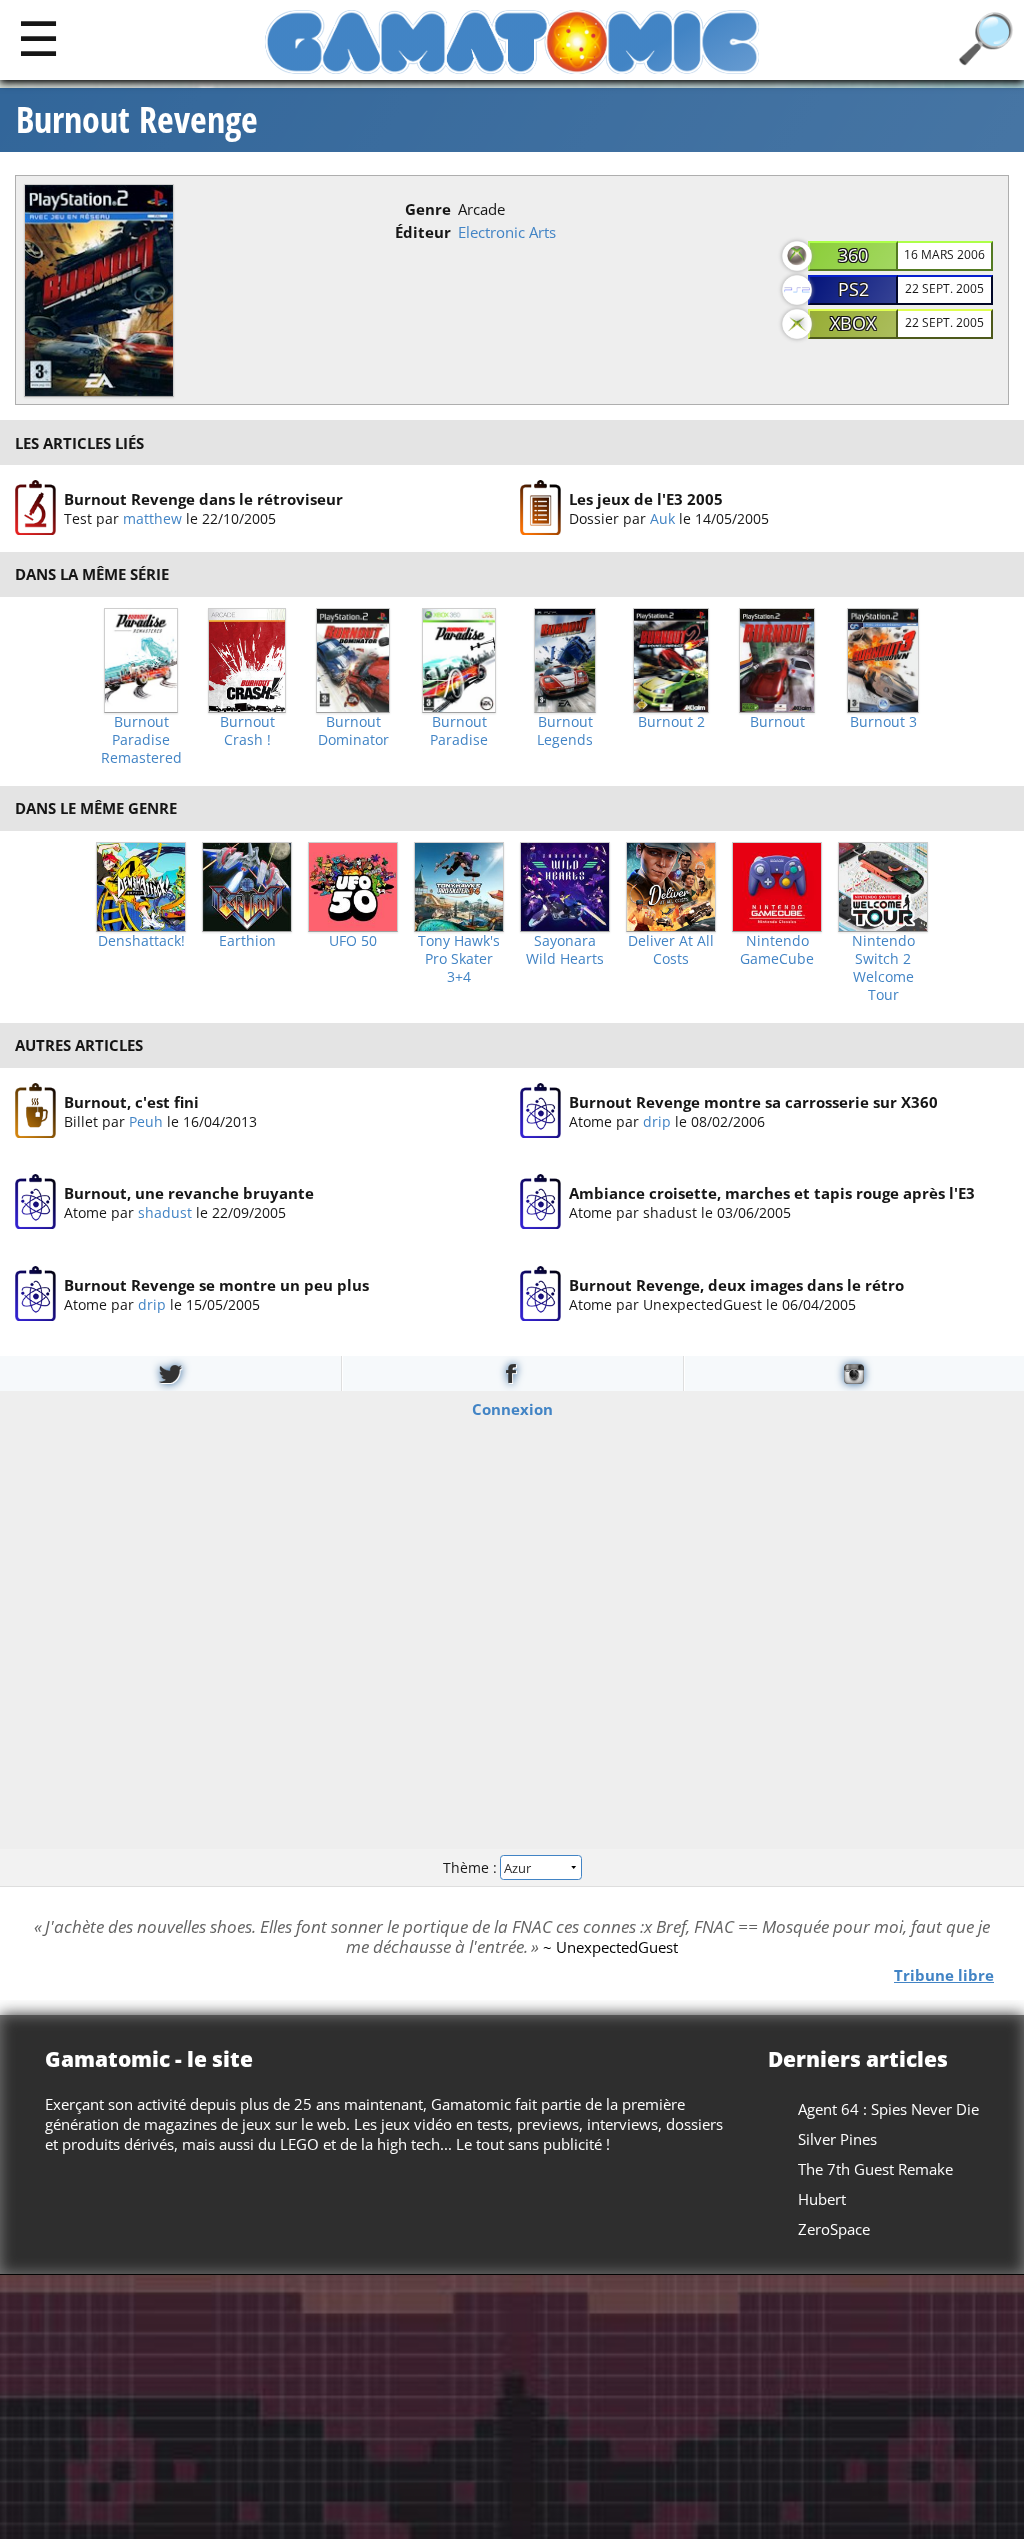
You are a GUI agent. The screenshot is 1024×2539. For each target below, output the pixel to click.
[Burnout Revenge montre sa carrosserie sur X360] (540, 1111)
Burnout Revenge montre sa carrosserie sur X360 (753, 1101)
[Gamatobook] (512, 1373)
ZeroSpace (834, 2229)
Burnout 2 (671, 722)
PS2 (853, 289)
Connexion (512, 1409)
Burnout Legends (565, 731)
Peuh (146, 1120)
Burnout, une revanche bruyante (189, 1193)
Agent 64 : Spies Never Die (888, 2109)
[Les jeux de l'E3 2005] (540, 508)
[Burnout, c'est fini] (35, 1111)
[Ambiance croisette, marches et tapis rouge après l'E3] (540, 1202)
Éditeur (423, 232)
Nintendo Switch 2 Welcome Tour (883, 968)
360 (853, 255)
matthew (152, 518)
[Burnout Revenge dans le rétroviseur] (35, 508)
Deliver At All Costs (671, 950)
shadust (165, 1212)
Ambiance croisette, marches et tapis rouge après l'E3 (772, 1193)
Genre (428, 209)
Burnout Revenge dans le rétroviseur (203, 499)
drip (657, 1120)
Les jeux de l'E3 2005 (646, 499)
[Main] (38, 37)
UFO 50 (353, 941)
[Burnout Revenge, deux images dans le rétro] (540, 1294)
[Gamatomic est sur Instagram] (854, 1373)
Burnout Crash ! (247, 731)
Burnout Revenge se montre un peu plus (216, 1284)
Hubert (822, 2199)
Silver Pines (837, 2139)
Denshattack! (141, 941)
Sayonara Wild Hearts (565, 950)
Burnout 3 (883, 722)
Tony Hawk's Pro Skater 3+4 (459, 959)
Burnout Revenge (137, 120)
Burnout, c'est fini (131, 1101)
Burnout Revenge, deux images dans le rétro (736, 1284)
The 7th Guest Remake (875, 2169)
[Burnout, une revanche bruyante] (35, 1202)
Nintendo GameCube (777, 950)
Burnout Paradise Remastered (141, 740)
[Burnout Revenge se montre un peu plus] (35, 1294)
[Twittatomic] (170, 1373)
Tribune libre (944, 1974)
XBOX (853, 323)
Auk (662, 518)
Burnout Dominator (353, 731)
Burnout (777, 722)
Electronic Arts (507, 232)
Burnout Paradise (459, 731)
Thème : (472, 1866)
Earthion (247, 941)
